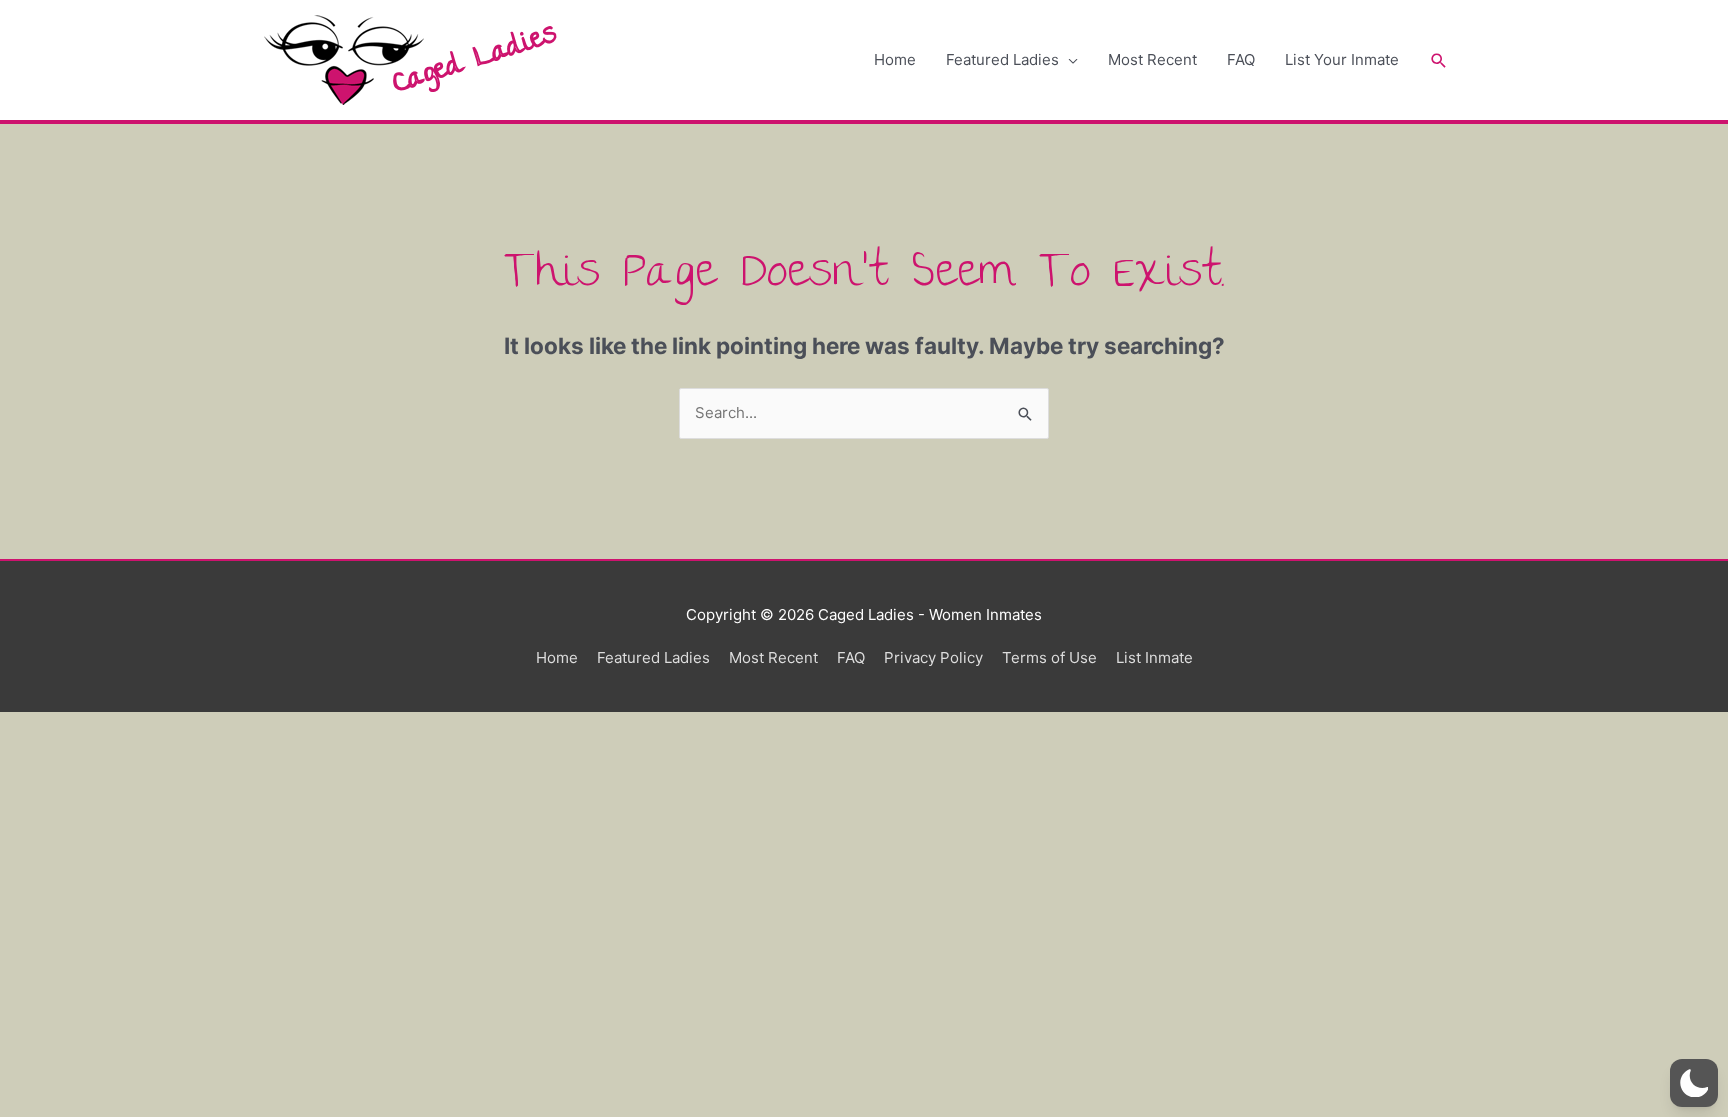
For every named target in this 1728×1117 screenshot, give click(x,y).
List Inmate (1154, 657)
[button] (1439, 60)
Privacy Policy (933, 657)
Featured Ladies (1002, 59)
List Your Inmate (1342, 59)
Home (895, 59)
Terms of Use (1049, 657)
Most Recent (1152, 59)
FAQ (1241, 59)
